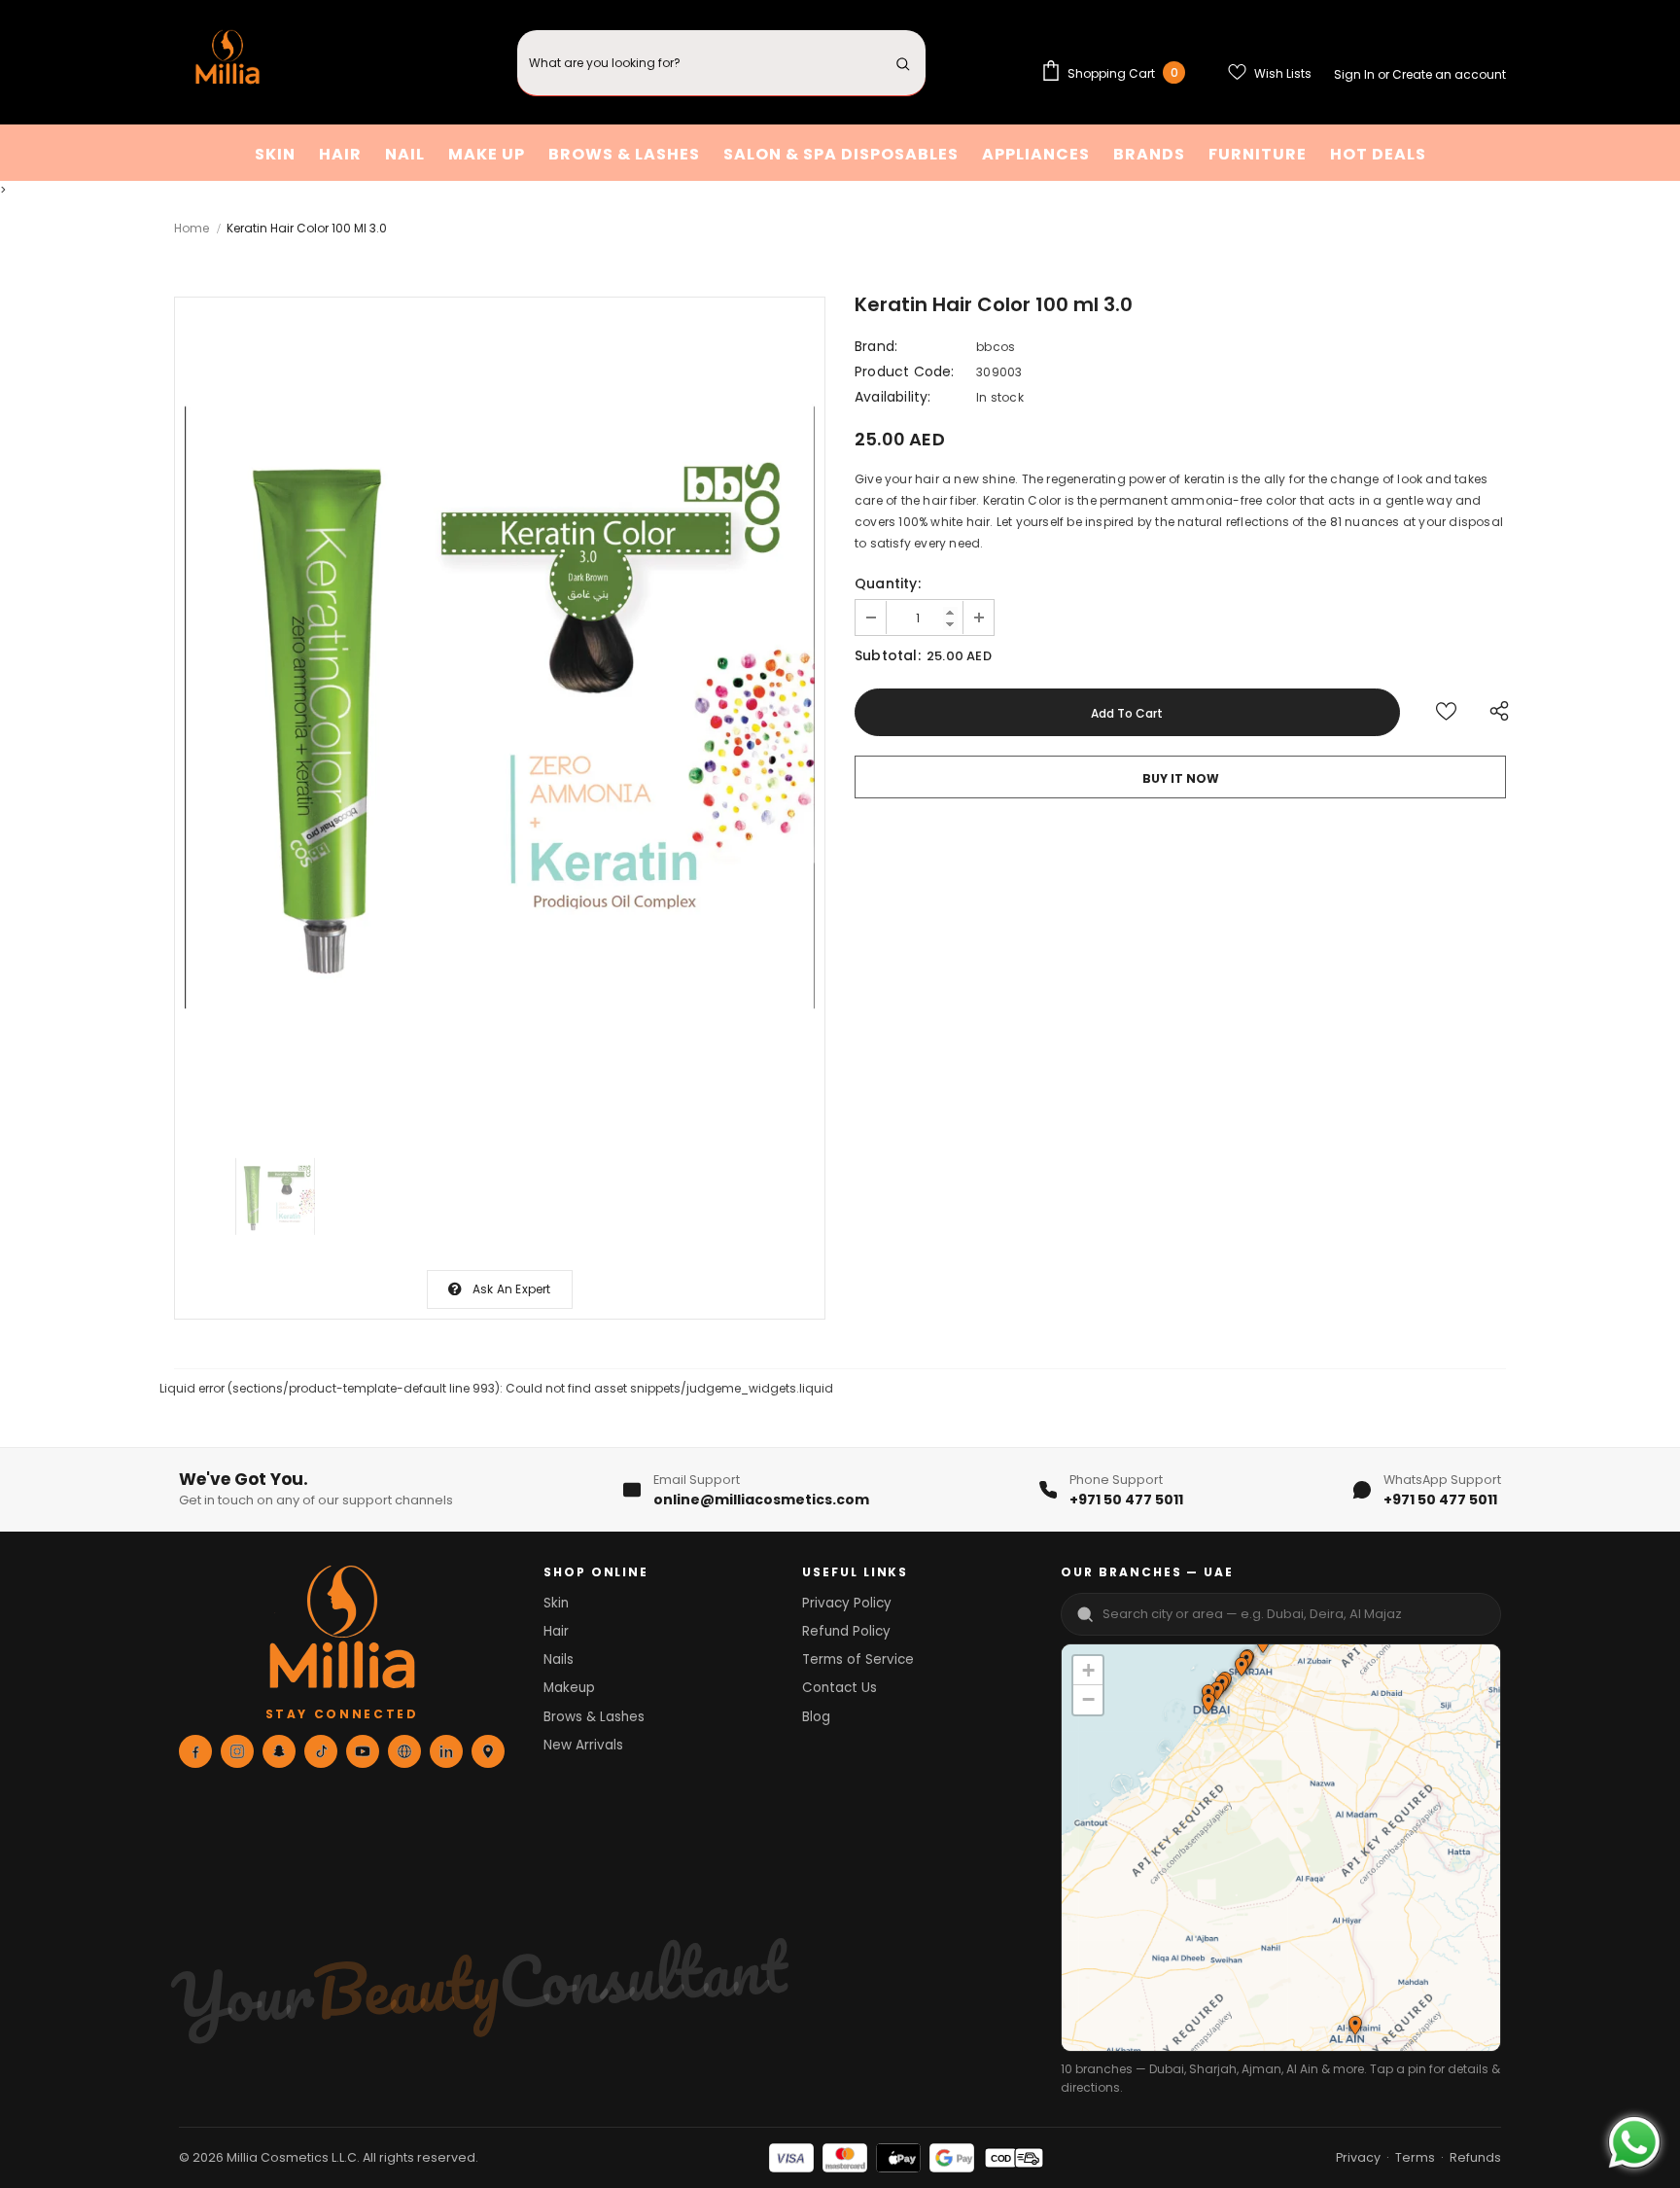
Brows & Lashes (594, 1717)
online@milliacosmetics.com (761, 1500)
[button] (1241, 1669)
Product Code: (905, 371)
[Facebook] (195, 1751)
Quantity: (888, 583)
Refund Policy (846, 1631)
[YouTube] (363, 1751)
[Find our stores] (488, 1751)
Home (192, 228)
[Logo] (227, 63)
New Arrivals (583, 1745)
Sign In (1356, 74)
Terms (1415, 2157)
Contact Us (840, 1688)
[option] (500, 712)
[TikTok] (321, 1751)
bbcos (996, 347)
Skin (556, 1603)
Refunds (1475, 2157)
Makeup (569, 1688)
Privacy (1358, 2157)
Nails (559, 1659)
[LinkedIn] (446, 1751)
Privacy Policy (847, 1603)
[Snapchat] (279, 1751)
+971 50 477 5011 (1126, 1500)
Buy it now (1181, 778)
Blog (816, 1717)
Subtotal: (888, 655)
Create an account (1449, 74)
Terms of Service (858, 1659)
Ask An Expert (512, 1289)
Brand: (876, 346)
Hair (556, 1631)
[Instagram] (237, 1751)
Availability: (893, 397)
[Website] (404, 1751)
